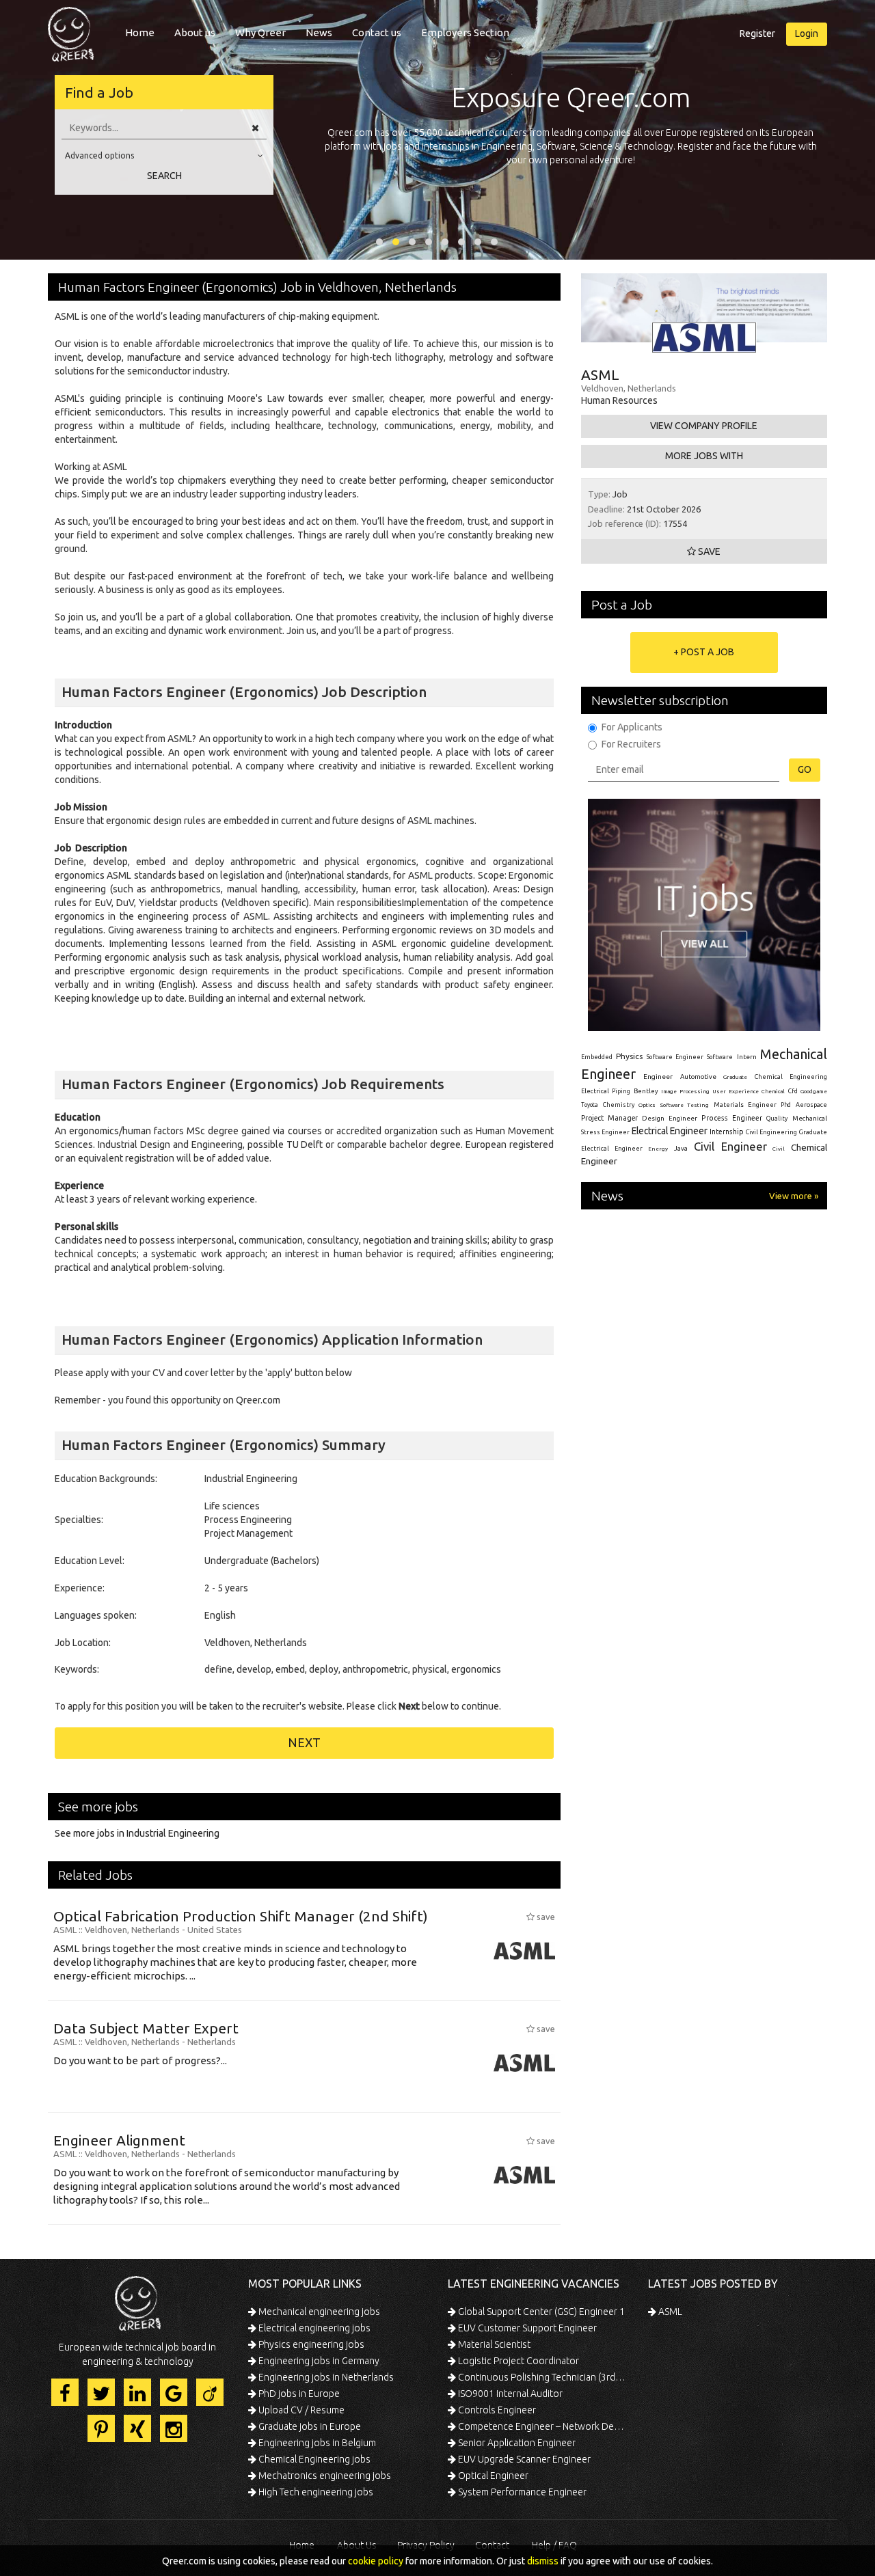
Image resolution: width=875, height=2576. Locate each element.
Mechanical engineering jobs (318, 2312)
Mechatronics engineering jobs (324, 2476)
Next (304, 1742)
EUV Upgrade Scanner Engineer (523, 2459)
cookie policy (376, 2561)
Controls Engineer (496, 2410)
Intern (747, 1057)
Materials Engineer (745, 1105)
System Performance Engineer (521, 2492)
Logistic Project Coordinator (517, 2361)
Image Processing (685, 1092)
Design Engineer (670, 1118)
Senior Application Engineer (516, 2443)
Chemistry (619, 1105)
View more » (794, 1196)
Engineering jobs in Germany (318, 2361)
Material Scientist (493, 2344)
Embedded (597, 1057)
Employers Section (465, 32)
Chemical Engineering (791, 1077)
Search (164, 176)
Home (140, 32)
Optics (647, 1105)
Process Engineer (732, 1118)
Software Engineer (675, 1057)
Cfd (793, 1091)
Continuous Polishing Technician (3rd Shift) (542, 2377)
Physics (629, 1056)
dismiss (543, 2561)
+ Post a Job (704, 652)
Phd (786, 1105)
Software (720, 1057)
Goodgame (814, 1091)
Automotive (698, 1077)
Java (681, 1148)
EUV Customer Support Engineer (526, 2328)
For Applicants (632, 727)
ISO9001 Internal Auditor (509, 2394)
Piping (621, 1091)
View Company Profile (704, 426)
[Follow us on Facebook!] (65, 2392)
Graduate (735, 1077)
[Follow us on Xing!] (137, 2428)
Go (805, 769)
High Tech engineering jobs (315, 2492)
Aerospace (811, 1105)
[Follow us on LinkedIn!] (137, 2392)
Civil (779, 1149)
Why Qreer (260, 32)
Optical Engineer (492, 2476)
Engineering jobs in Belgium (316, 2443)
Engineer (658, 1077)
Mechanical (810, 1118)
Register (757, 33)
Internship (727, 1132)
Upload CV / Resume (300, 2410)
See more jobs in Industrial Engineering (137, 1833)
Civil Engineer (730, 1146)
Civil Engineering (771, 1132)
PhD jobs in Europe (298, 2394)
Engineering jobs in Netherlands (325, 2377)
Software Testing (685, 1105)
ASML (669, 2312)
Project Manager (609, 1118)
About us (195, 32)
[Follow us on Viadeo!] (210, 2392)
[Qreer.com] (71, 30)
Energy (658, 1149)
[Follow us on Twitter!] (101, 2392)
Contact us (377, 32)
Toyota (590, 1105)
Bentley (646, 1091)
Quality (777, 1119)
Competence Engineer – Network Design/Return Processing (542, 2426)
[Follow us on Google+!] (174, 2392)
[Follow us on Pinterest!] (101, 2428)
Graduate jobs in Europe (309, 2426)
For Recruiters (631, 744)
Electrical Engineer (670, 1131)
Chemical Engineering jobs (313, 2459)
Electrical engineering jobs (313, 2328)
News (319, 32)
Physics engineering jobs (310, 2344)
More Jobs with (704, 456)
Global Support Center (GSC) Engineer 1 (540, 2312)
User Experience (735, 1092)
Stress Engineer (605, 1132)
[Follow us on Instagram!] (174, 2428)
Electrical (595, 1091)
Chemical (773, 1092)
